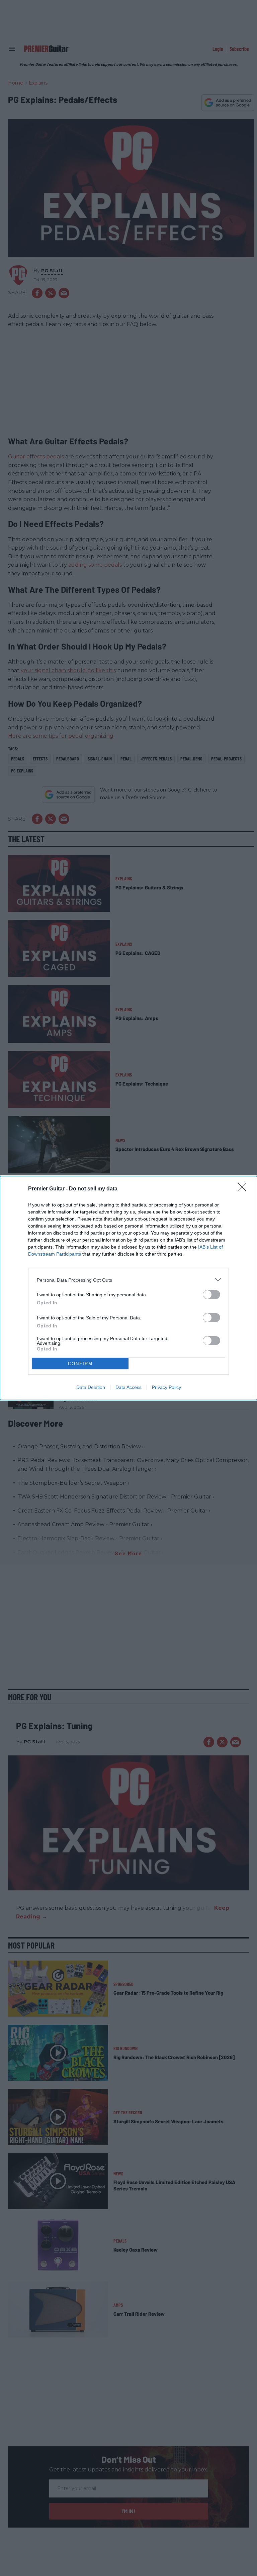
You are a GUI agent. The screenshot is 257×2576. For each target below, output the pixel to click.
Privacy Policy (166, 1387)
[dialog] (128, 1288)
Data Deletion (91, 1387)
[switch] (211, 1295)
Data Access (128, 1387)
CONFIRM (80, 1364)
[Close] (244, 1189)
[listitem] (128, 1280)
